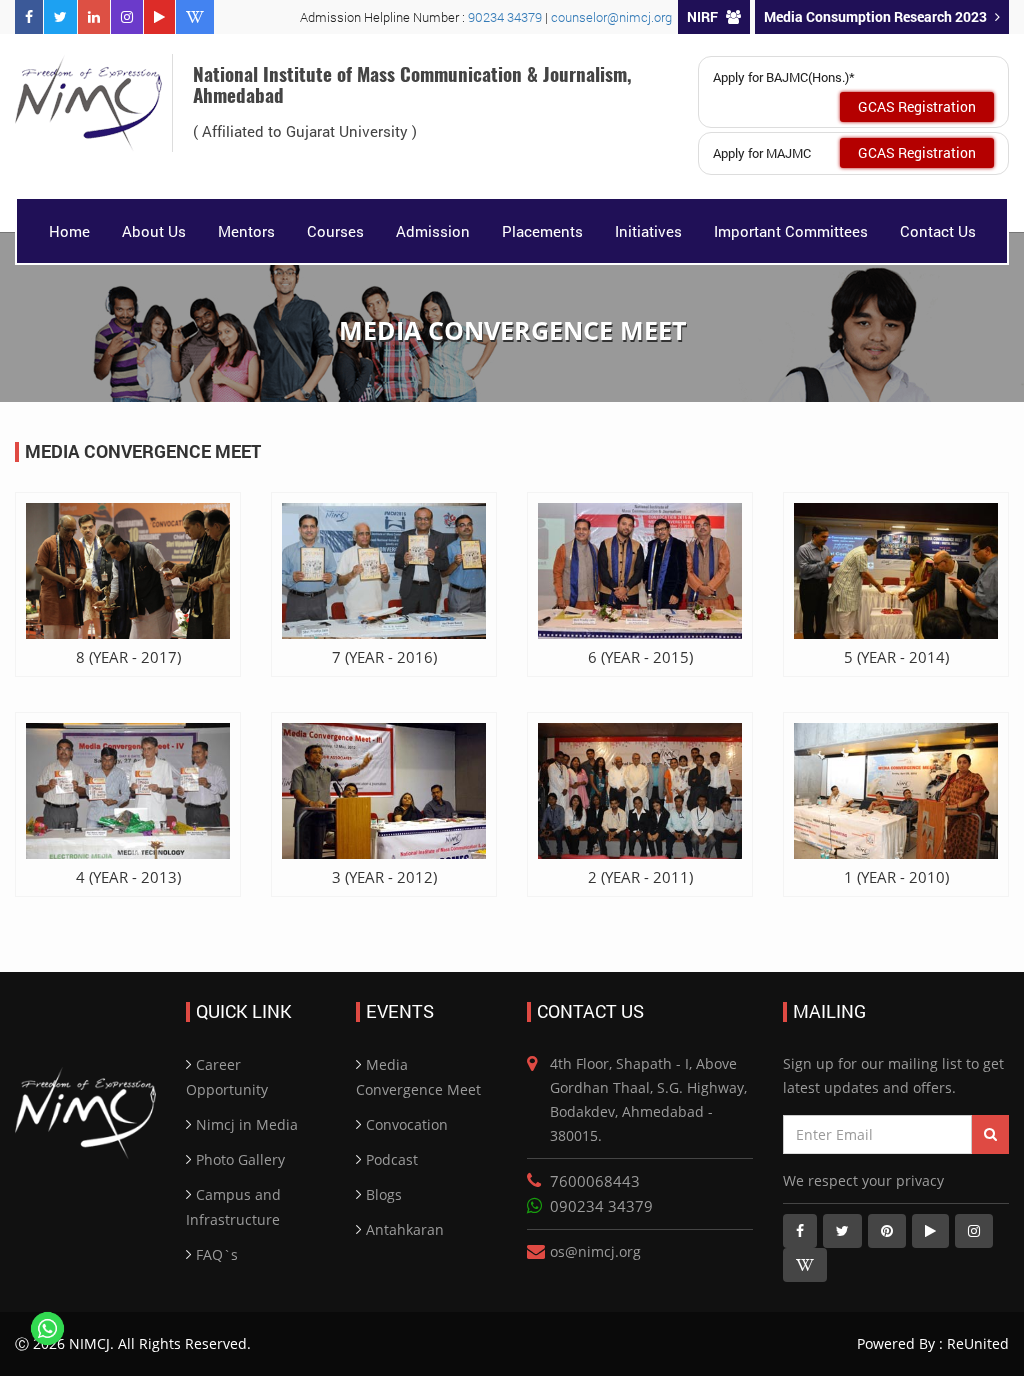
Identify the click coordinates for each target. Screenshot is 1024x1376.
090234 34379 (601, 1206)
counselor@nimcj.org (611, 17)
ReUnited (976, 1343)
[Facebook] (29, 17)
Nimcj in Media (247, 1124)
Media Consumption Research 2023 (875, 16)
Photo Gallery (240, 1159)
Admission (433, 231)
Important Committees (791, 231)
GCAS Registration (917, 106)
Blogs (384, 1194)
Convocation (407, 1124)
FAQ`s (217, 1254)
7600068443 (595, 1181)
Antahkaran (405, 1229)
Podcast (392, 1159)
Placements (542, 231)
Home (69, 231)
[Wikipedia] (195, 17)
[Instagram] (127, 17)
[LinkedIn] (94, 17)
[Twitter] (60, 17)
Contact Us (938, 231)
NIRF (702, 16)
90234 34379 (506, 17)
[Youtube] (159, 17)
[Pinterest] (887, 1231)
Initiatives (648, 231)
